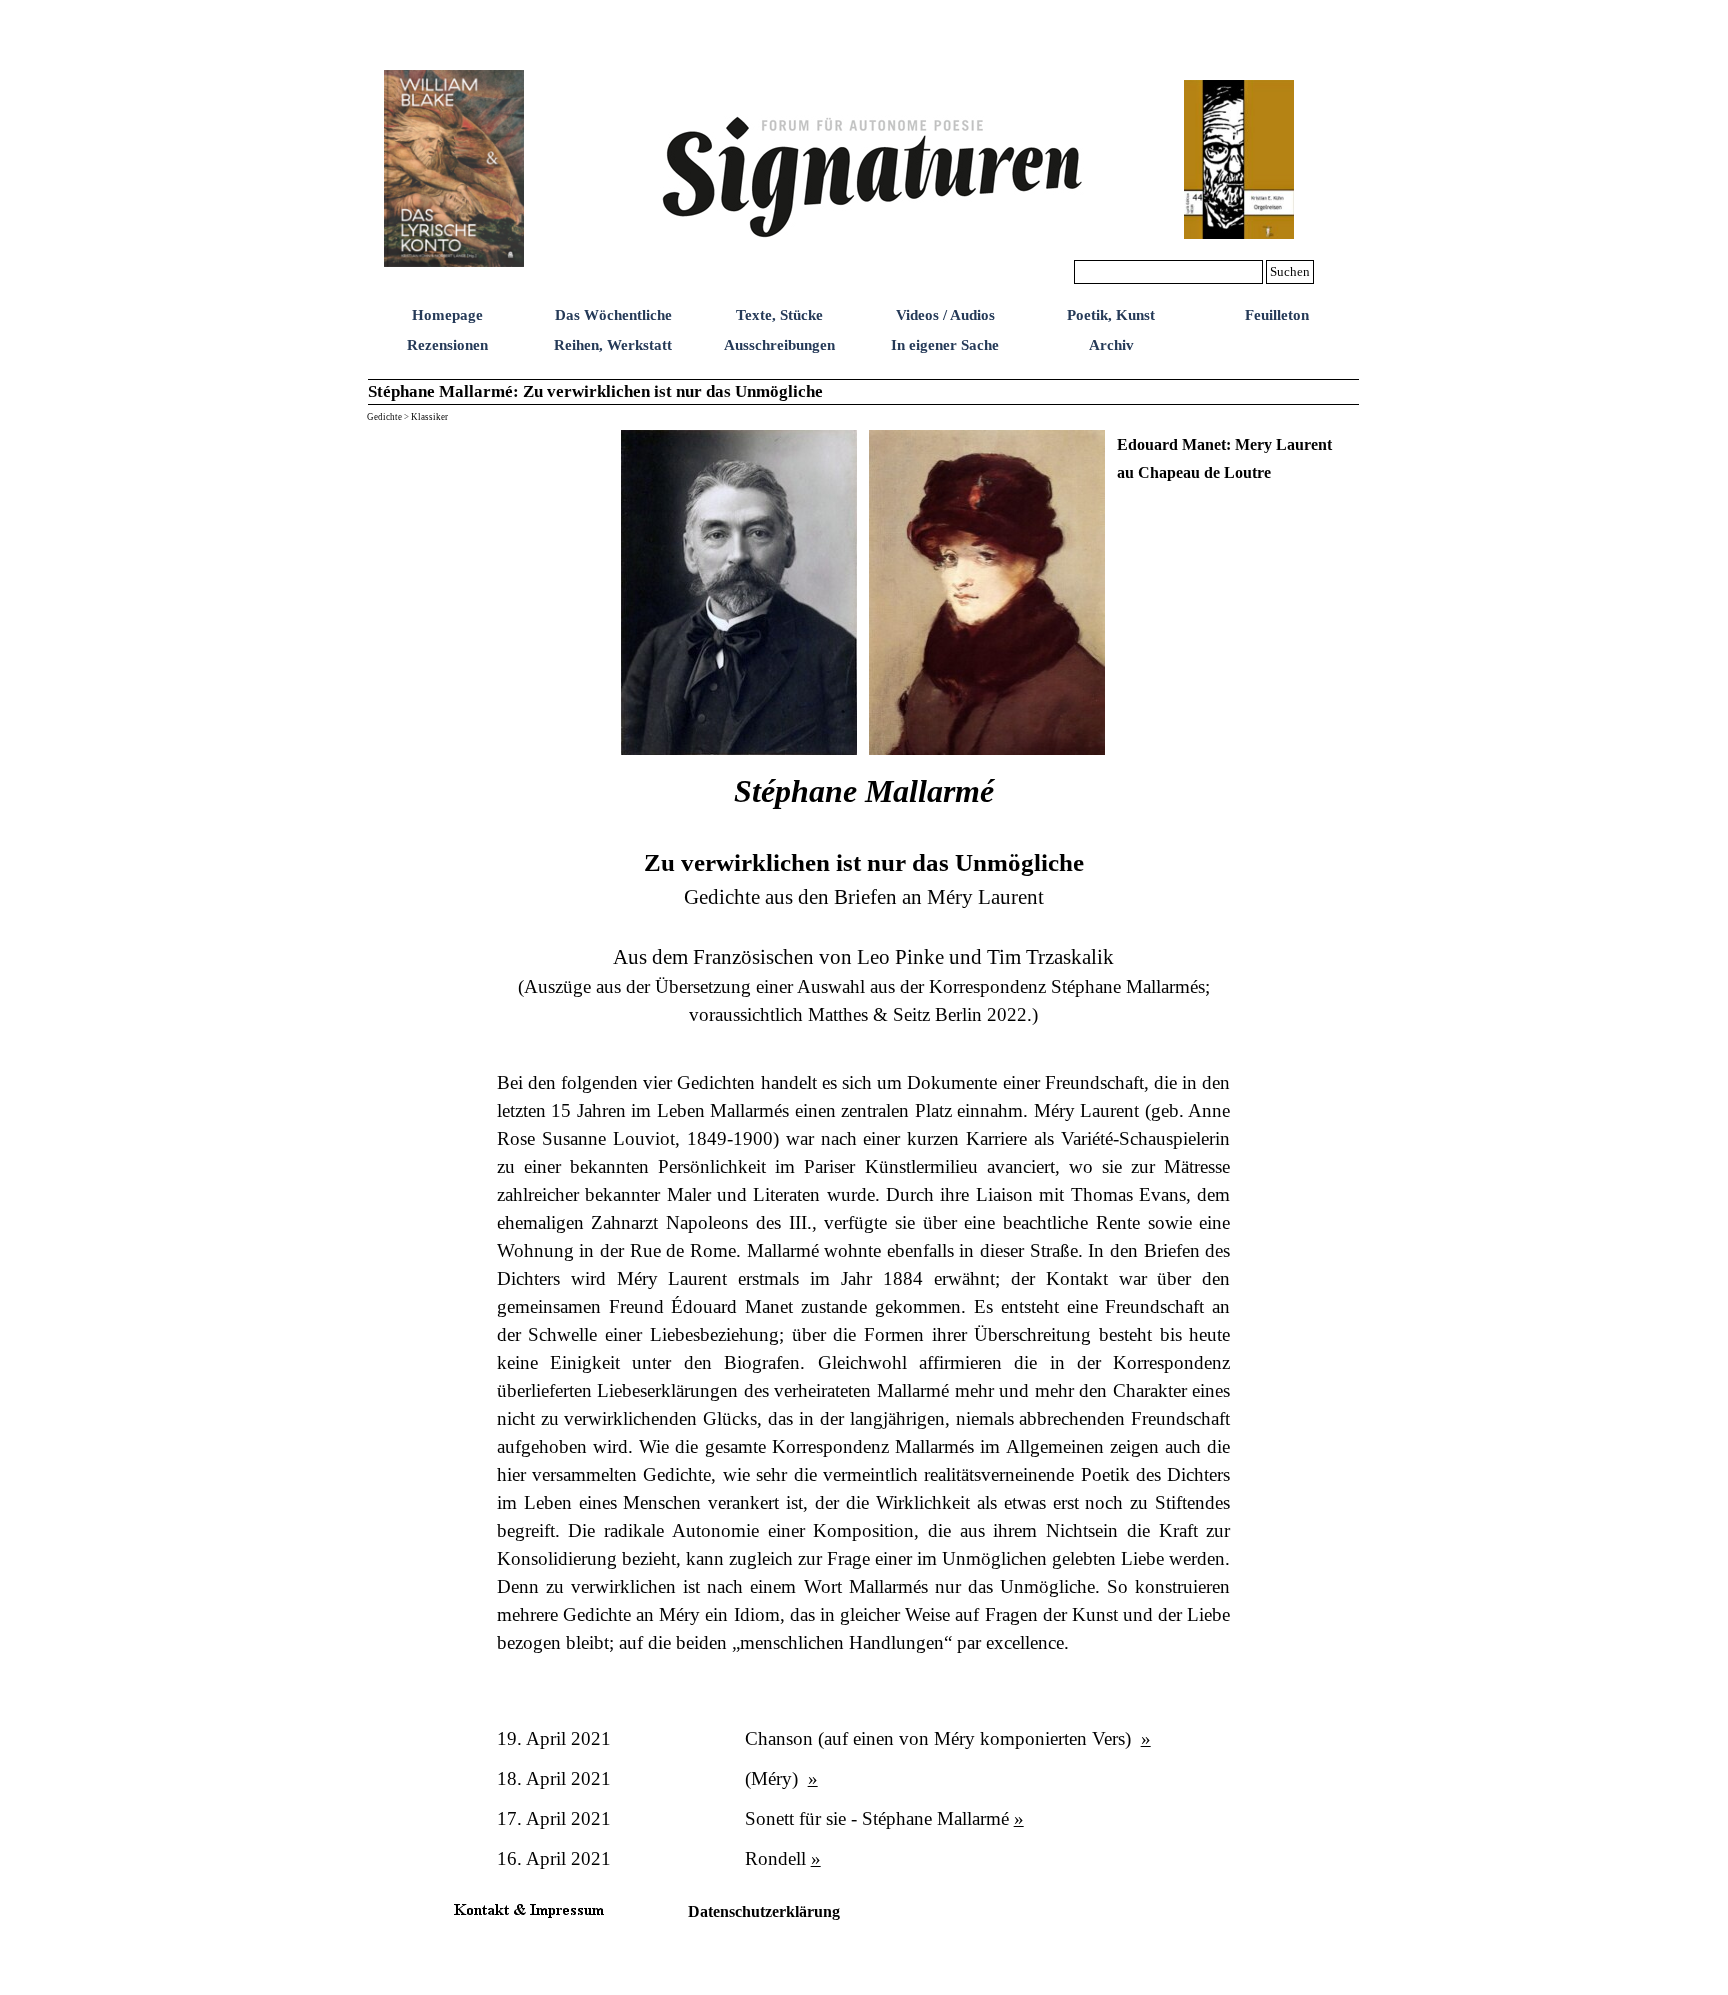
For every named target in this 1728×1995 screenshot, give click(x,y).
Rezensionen (447, 345)
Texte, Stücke (779, 315)
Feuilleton (1277, 315)
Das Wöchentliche (613, 315)
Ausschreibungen (779, 345)
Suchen (1290, 271)
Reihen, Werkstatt (613, 345)
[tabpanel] (1236, 458)
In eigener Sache (945, 345)
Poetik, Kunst (1111, 315)
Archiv (1111, 345)
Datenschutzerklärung (764, 1911)
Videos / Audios (945, 315)
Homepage (447, 315)
